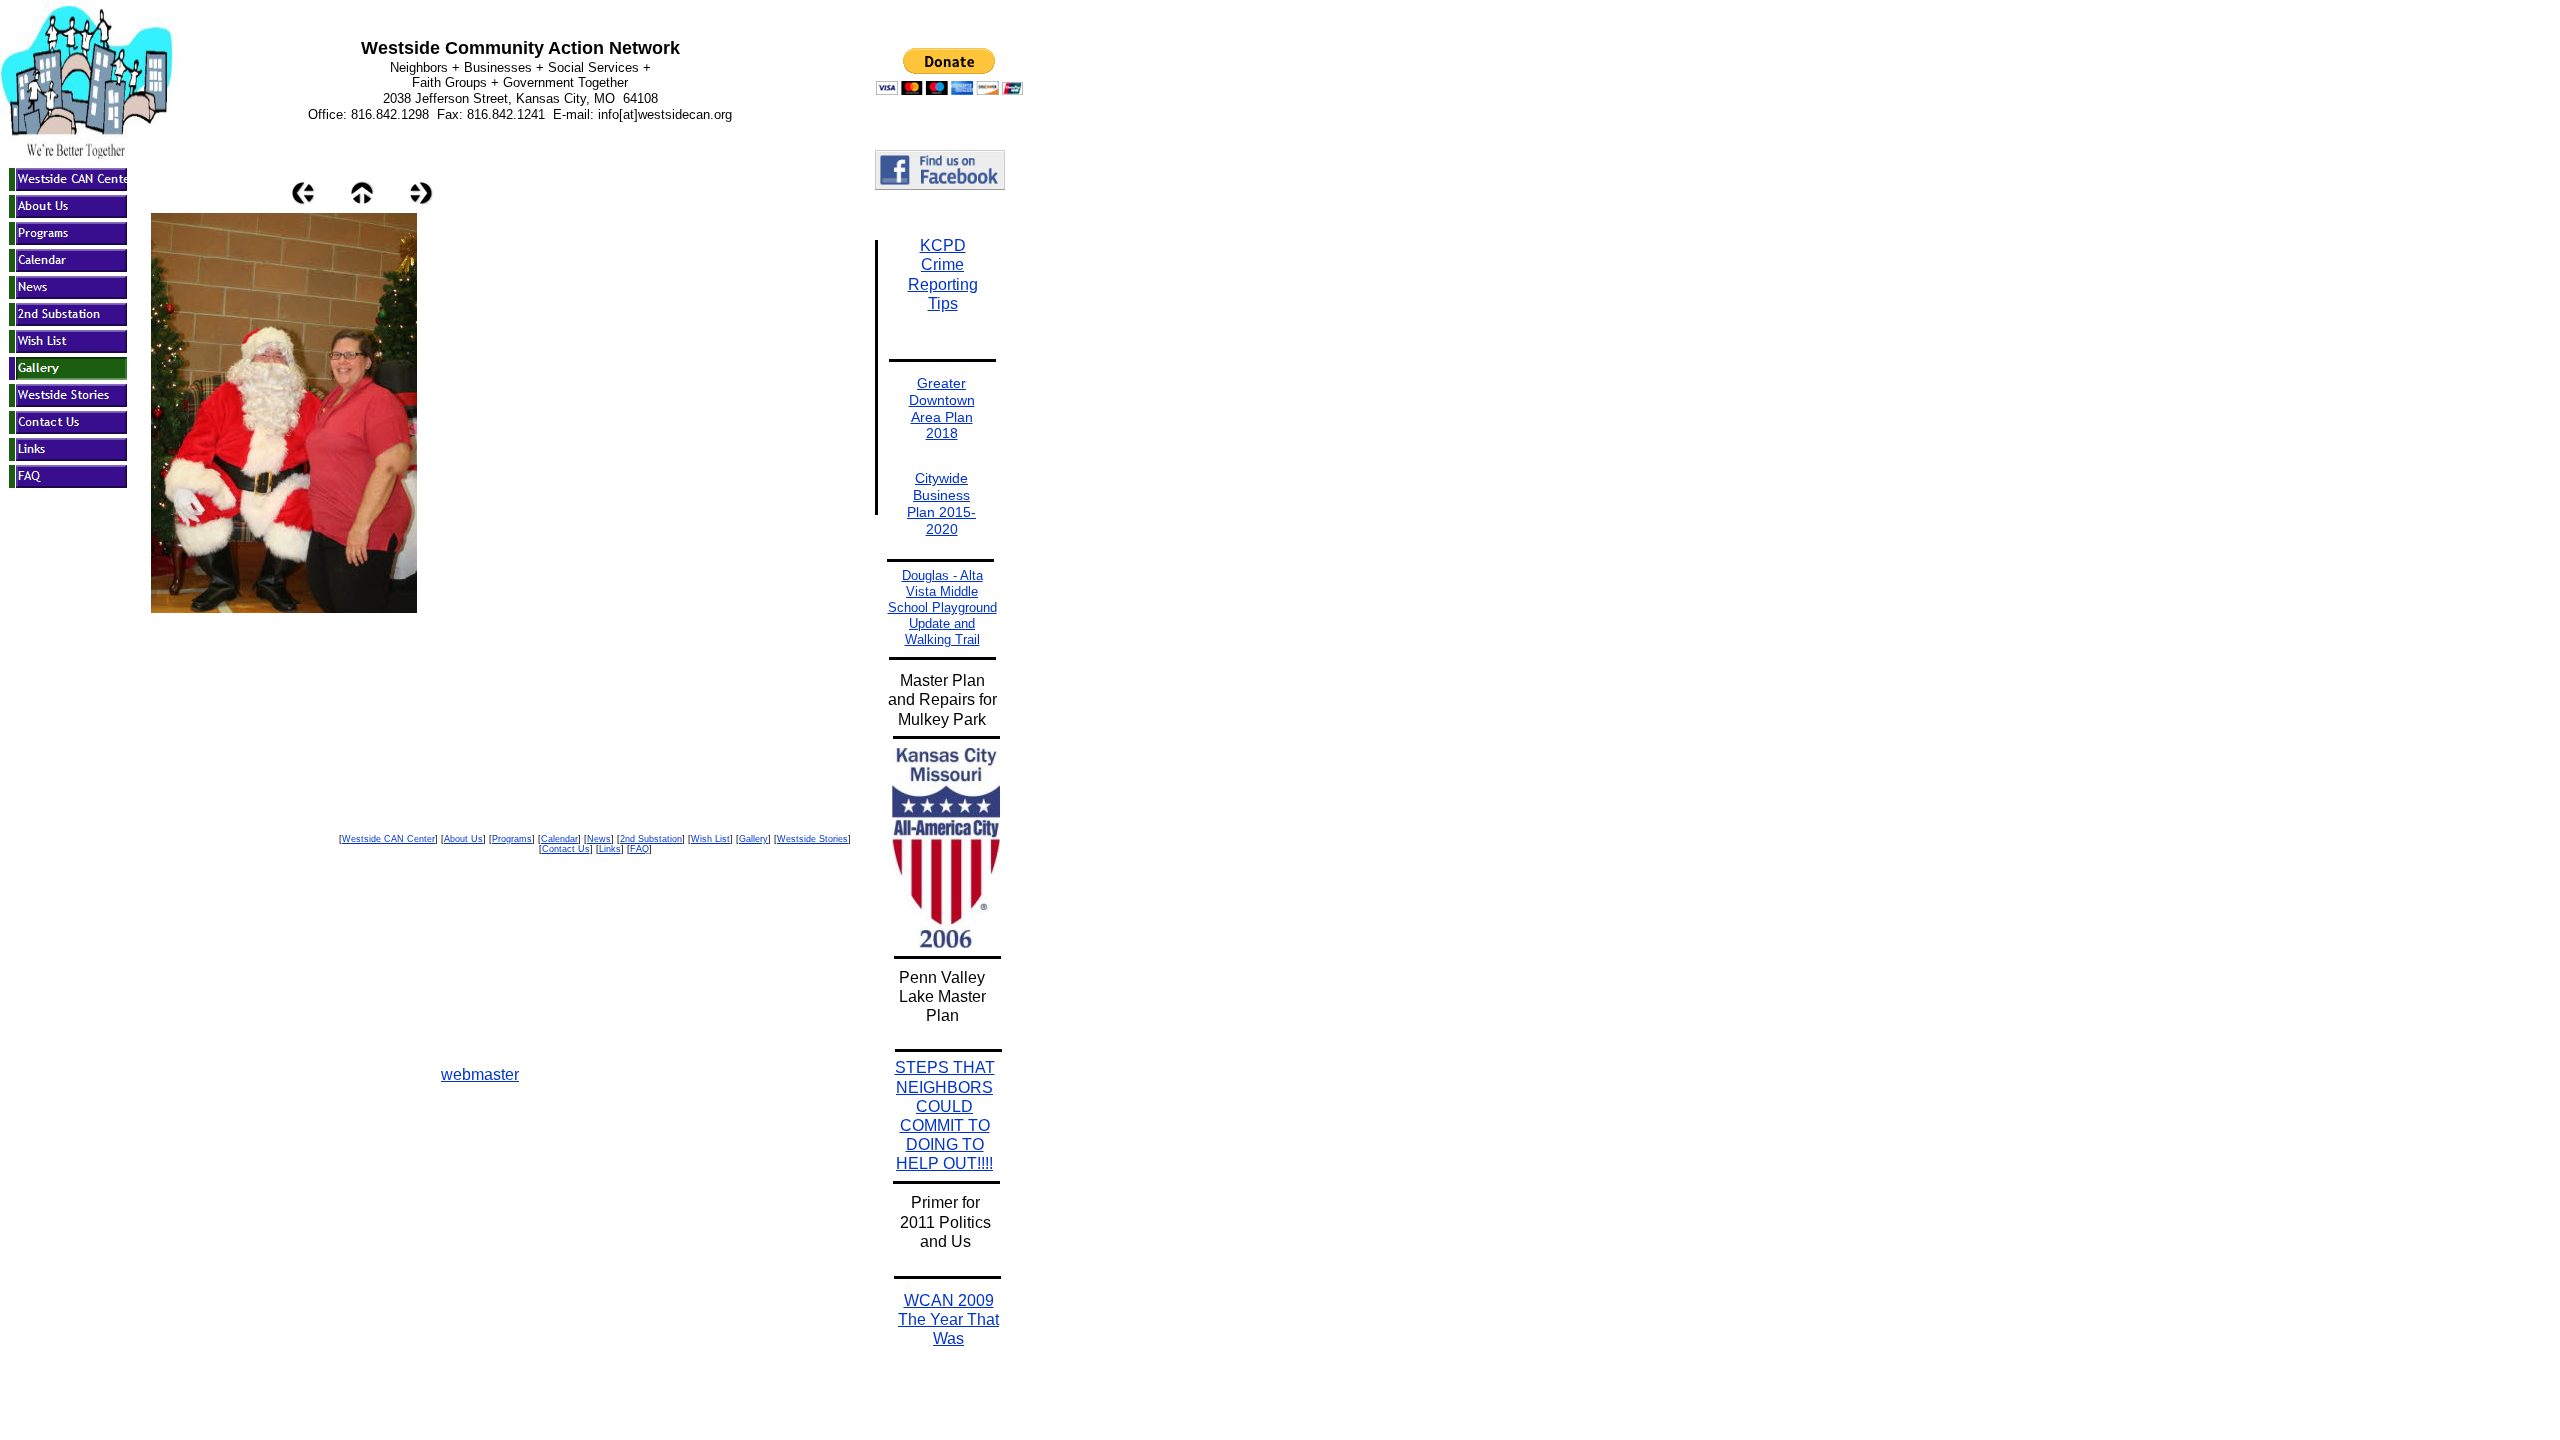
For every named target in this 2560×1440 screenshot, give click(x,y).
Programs (512, 839)
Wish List (710, 839)
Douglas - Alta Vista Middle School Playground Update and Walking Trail (942, 607)
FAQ (639, 849)
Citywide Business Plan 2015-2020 (941, 503)
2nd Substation (651, 839)
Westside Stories (812, 839)
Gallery (753, 839)
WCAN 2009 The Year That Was (948, 1319)
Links (610, 849)
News (599, 839)
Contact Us (566, 849)
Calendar (559, 839)
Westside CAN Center (388, 839)
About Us (463, 839)
